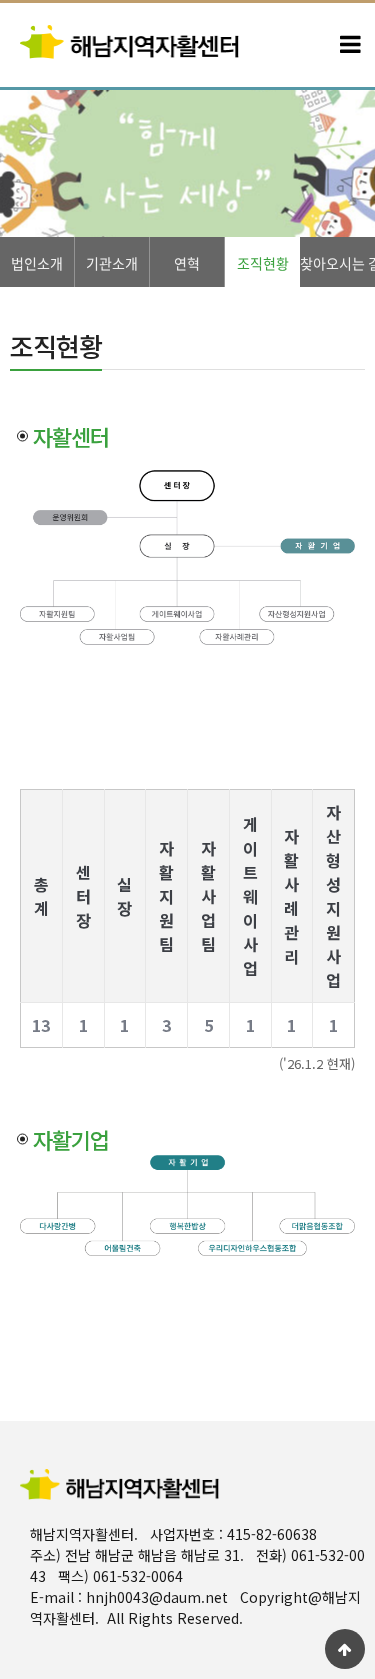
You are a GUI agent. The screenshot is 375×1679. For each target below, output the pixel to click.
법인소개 (37, 263)
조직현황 (263, 263)
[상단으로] (345, 1649)
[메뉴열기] (350, 45)
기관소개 (112, 263)
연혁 (187, 263)
